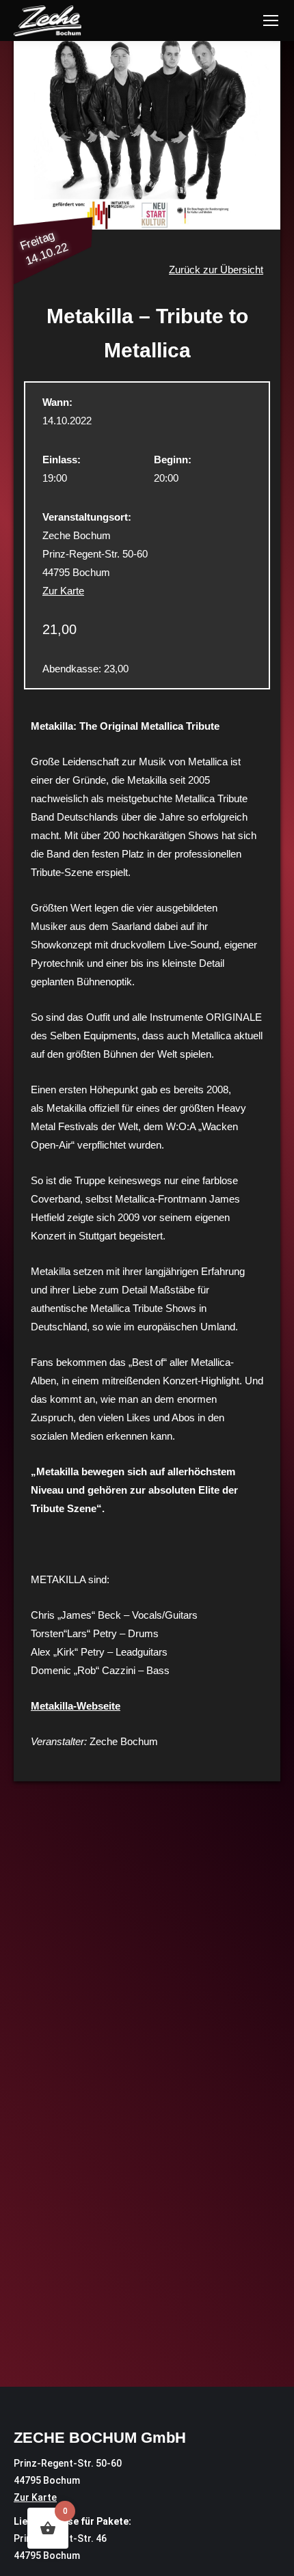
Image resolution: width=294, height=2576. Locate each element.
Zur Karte (63, 591)
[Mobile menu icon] (271, 20)
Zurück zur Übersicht (216, 270)
